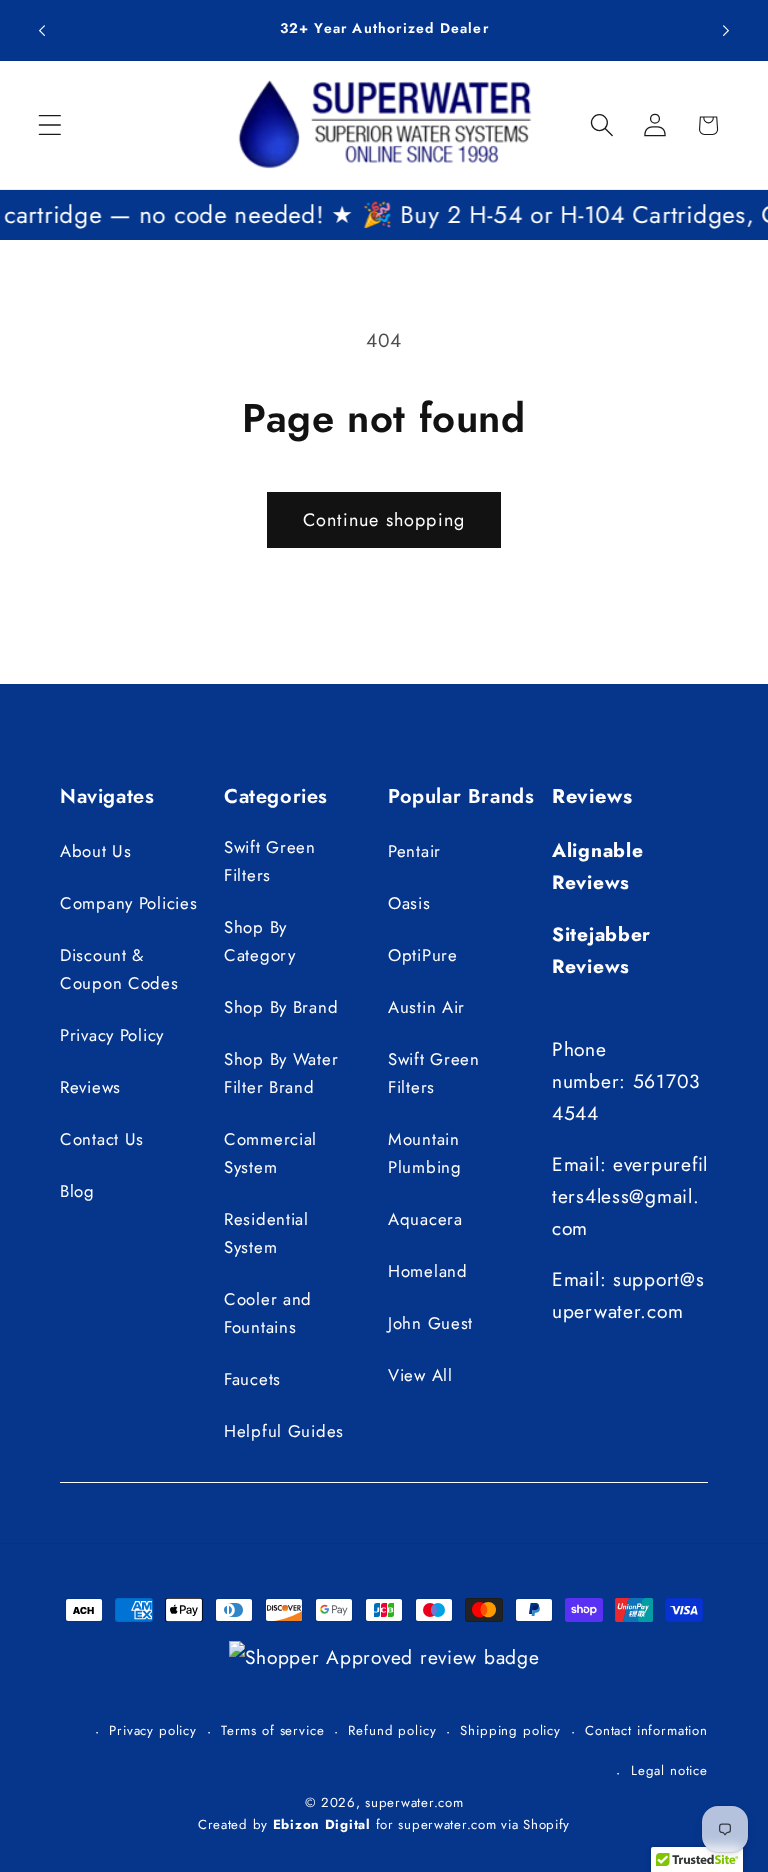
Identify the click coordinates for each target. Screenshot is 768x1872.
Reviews (90, 1087)
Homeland (428, 1271)
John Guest (430, 1323)
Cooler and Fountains (268, 1313)
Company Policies (129, 903)
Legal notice (669, 1770)
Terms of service (272, 1730)
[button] (50, 125)
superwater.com (414, 1802)
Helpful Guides (284, 1431)
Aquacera (425, 1219)
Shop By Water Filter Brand (281, 1073)
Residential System (266, 1233)
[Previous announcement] (42, 30)
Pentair (414, 851)
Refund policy (392, 1730)
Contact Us (102, 1139)
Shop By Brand (281, 1007)
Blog (77, 1191)
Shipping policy (510, 1730)
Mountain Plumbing (425, 1153)
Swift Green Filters (270, 861)
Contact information (646, 1730)
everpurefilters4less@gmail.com (630, 1196)
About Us (96, 851)
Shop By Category (260, 941)
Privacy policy (153, 1730)
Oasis (409, 903)
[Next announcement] (726, 30)
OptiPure (423, 955)
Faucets (252, 1379)
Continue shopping (384, 520)
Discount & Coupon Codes (119, 969)
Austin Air (426, 1007)
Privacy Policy (112, 1035)
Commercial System (270, 1153)
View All (420, 1375)
